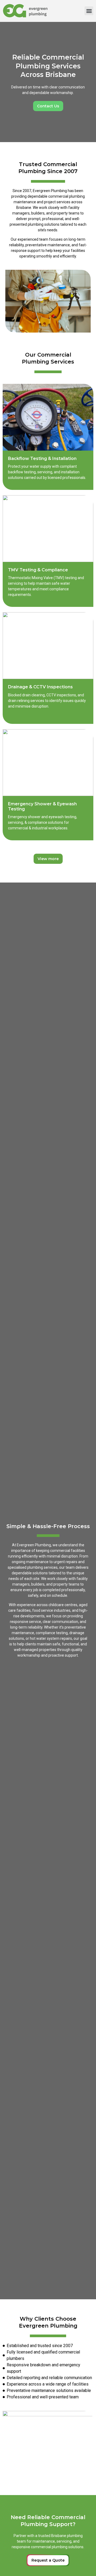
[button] (89, 11)
